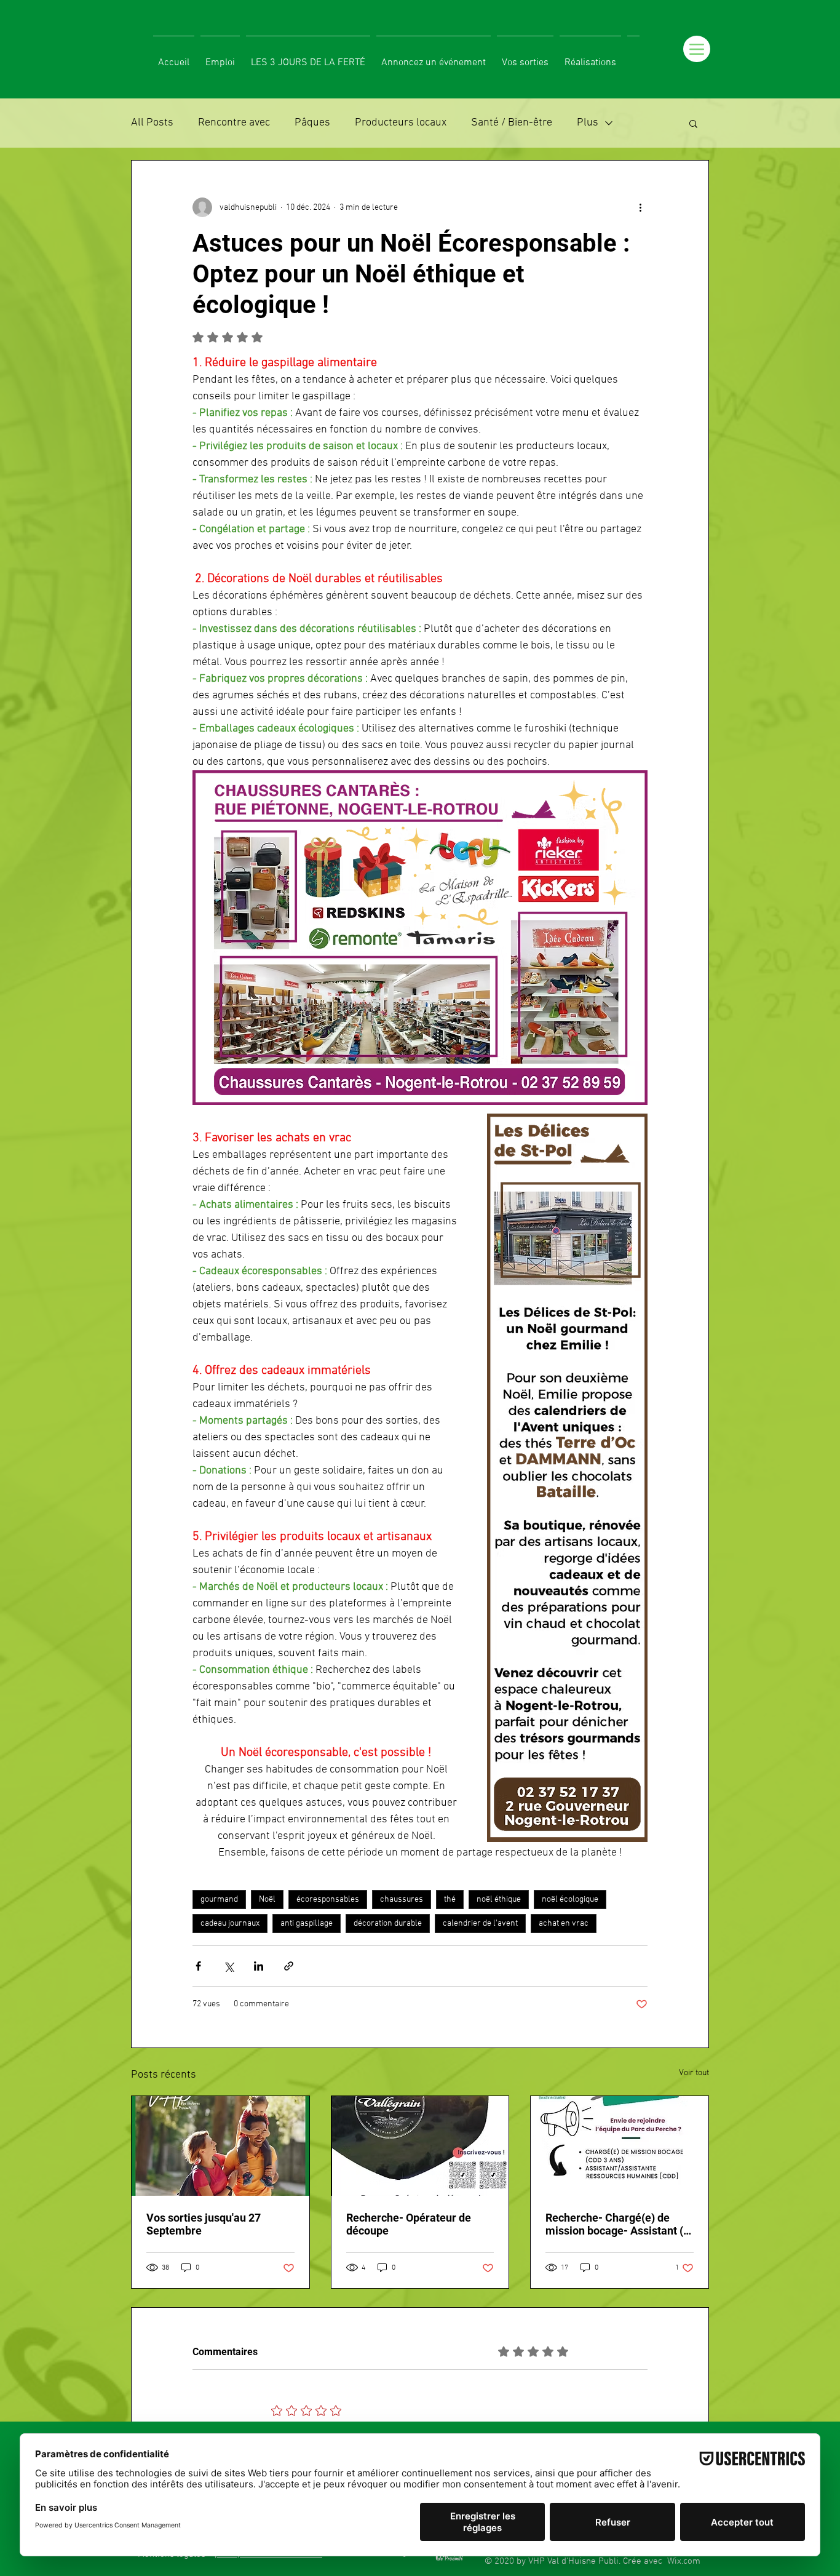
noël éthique (499, 1900)
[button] (693, 123)
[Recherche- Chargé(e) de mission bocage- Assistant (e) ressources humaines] (620, 2146)
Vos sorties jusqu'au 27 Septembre (204, 2224)
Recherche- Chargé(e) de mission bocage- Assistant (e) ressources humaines (619, 2224)
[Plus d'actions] (640, 207)
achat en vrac (564, 1924)
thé (450, 1900)
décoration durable (388, 1924)
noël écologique (570, 1900)
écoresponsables (328, 1900)
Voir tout (694, 2073)
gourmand (219, 1900)
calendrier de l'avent (480, 1924)
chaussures (402, 1900)
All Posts (152, 123)
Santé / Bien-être (512, 123)
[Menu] (697, 49)
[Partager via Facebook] (198, 1966)
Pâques (312, 123)
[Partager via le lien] (289, 1966)
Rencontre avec (234, 123)
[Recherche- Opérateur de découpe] (420, 2146)
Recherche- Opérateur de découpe (409, 2224)
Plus (588, 123)
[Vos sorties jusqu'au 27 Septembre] (220, 2146)
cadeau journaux (230, 1924)
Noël (267, 1900)
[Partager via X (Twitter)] (228, 1966)
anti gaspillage (307, 1924)
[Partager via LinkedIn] (259, 1966)
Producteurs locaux (401, 123)
